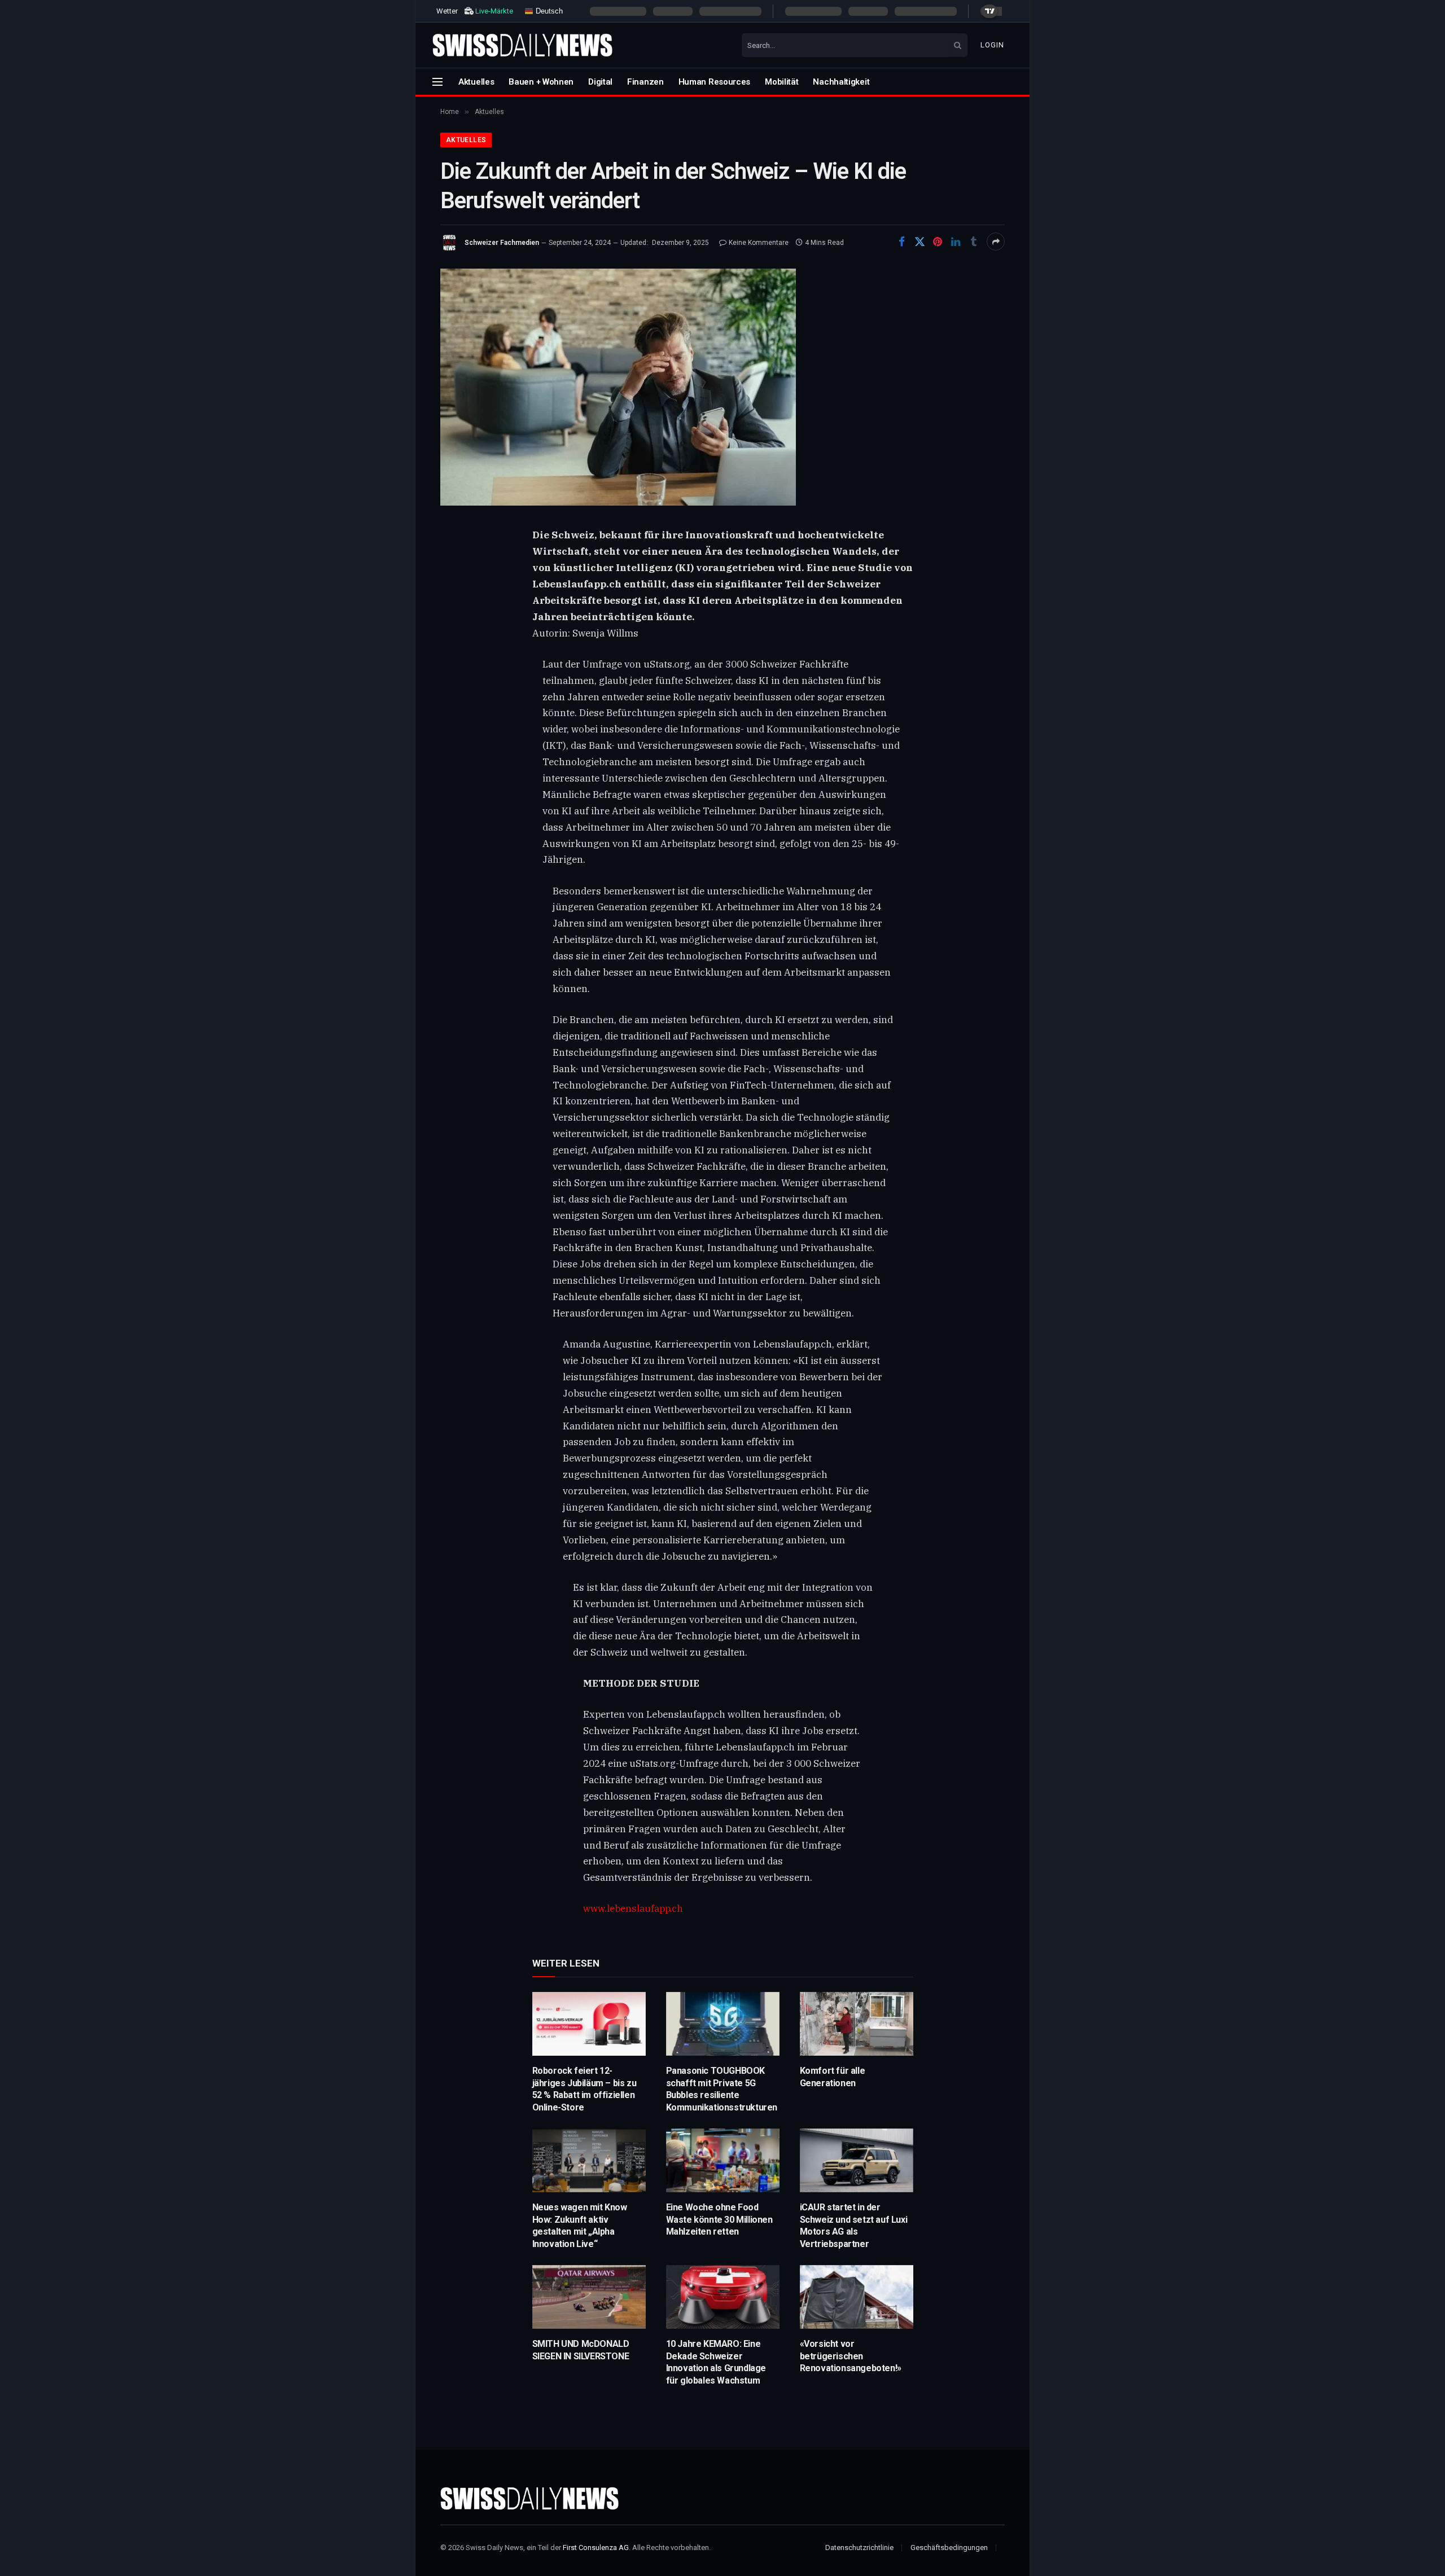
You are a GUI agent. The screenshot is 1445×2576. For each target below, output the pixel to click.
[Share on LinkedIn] (956, 242)
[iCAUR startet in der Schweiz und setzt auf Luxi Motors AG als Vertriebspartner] (857, 2160)
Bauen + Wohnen (541, 82)
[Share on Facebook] (901, 242)
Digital (600, 82)
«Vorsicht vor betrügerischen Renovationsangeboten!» (851, 2356)
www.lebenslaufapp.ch (633, 1908)
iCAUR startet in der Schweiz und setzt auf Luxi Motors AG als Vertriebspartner (854, 2226)
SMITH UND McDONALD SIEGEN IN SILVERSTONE (581, 2350)
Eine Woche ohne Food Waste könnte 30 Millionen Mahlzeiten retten (719, 2220)
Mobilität (781, 82)
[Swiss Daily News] (523, 45)
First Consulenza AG (596, 2548)
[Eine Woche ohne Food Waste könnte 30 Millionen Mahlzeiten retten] (723, 2160)
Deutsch (548, 10)
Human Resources (715, 82)
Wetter (447, 11)
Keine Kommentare (759, 243)
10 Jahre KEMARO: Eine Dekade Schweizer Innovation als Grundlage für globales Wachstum (716, 2362)
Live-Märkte (494, 11)
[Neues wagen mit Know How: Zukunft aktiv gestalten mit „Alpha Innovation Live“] (589, 2160)
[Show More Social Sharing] (996, 242)
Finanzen (645, 82)
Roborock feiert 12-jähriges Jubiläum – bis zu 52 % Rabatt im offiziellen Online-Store (584, 2089)
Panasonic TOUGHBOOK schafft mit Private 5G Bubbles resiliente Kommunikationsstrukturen (722, 2089)
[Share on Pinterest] (938, 242)
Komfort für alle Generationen (833, 2077)
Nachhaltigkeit (841, 82)
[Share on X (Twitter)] (919, 242)
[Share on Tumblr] (974, 242)
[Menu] (437, 82)
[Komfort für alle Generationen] (857, 2024)
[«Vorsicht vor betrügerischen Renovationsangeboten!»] (857, 2297)
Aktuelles (476, 82)
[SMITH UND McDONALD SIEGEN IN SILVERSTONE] (589, 2297)
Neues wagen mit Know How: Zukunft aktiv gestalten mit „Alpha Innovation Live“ (580, 2226)
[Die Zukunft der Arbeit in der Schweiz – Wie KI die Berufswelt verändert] (618, 503)
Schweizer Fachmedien (502, 243)
